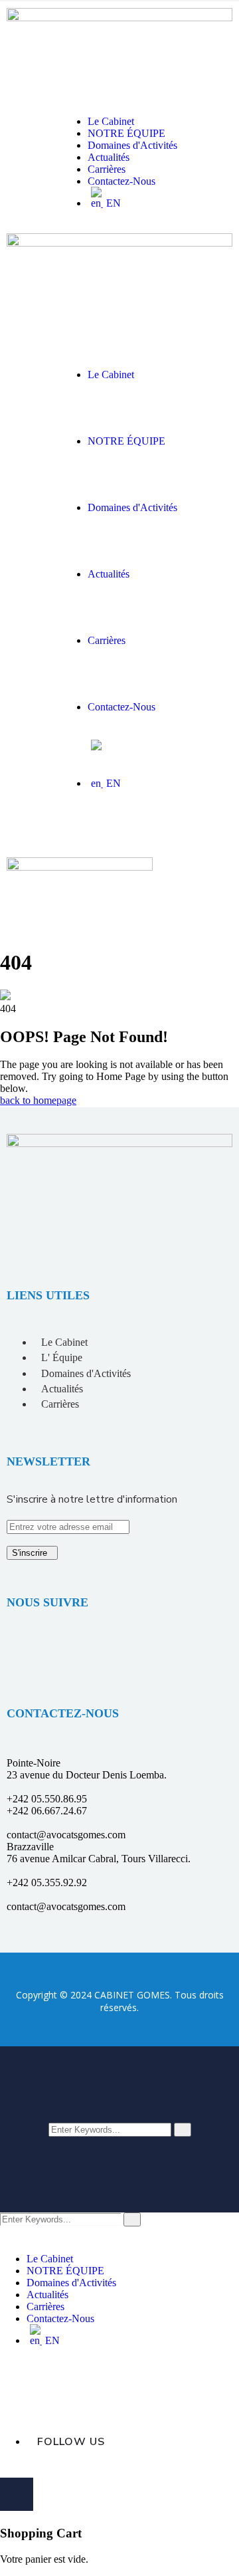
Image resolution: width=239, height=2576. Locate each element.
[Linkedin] (23, 1650)
